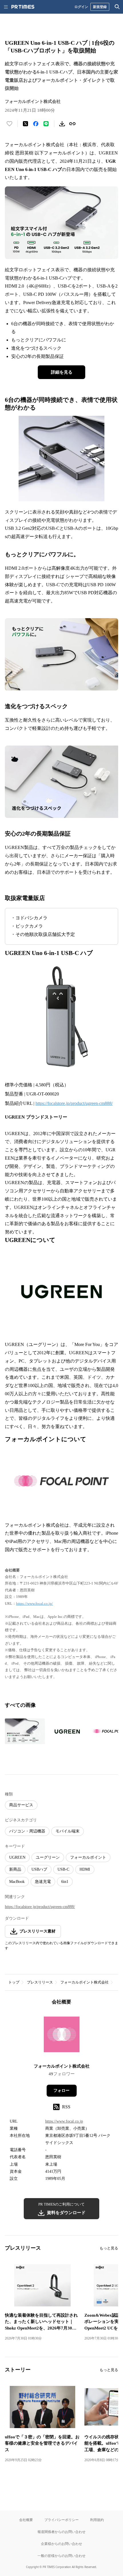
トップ (14, 1982)
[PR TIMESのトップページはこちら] (23, 7)
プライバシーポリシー (61, 2520)
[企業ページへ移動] (62, 2036)
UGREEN (17, 1857)
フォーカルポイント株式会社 (85, 1982)
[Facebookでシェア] (36, 124)
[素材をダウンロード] (62, 124)
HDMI (85, 1869)
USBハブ (39, 1869)
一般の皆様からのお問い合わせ (61, 2556)
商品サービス (21, 1805)
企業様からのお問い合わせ (61, 2544)
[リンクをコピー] (72, 124)
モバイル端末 (68, 1831)
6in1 (65, 1882)
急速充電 (43, 1882)
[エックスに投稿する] (25, 124)
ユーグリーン (48, 1857)
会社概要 (26, 2520)
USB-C (63, 1869)
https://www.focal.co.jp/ (34, 1603)
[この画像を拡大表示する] (25, 1731)
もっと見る (109, 2248)
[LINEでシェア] (46, 124)
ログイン (81, 7)
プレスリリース (40, 1982)
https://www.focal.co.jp (64, 2121)
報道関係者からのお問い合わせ (61, 2532)
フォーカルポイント (88, 1857)
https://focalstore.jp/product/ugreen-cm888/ (74, 1103)
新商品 (15, 1869)
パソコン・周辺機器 (27, 1831)
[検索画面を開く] (117, 7)
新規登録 (100, 7)
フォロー (61, 2091)
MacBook (17, 1882)
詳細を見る (62, 372)
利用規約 (97, 2520)
